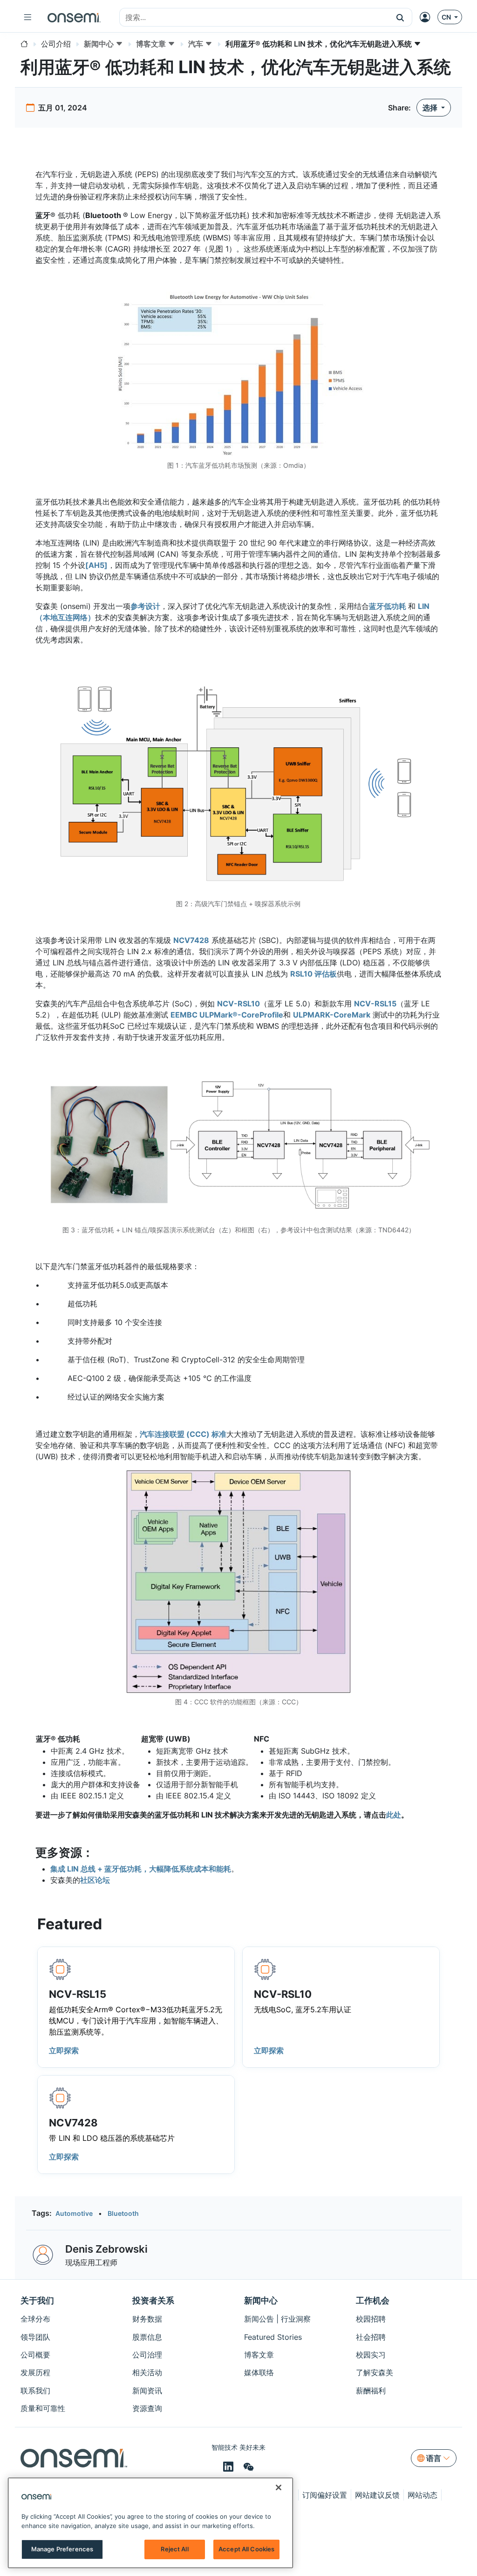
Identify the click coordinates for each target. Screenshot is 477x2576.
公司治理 (147, 2355)
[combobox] (254, 18)
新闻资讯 (147, 2391)
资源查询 (147, 2408)
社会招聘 (371, 2337)
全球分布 (35, 2319)
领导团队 (35, 2337)
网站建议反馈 (377, 2495)
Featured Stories (273, 2337)
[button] (400, 17)
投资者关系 (153, 2300)
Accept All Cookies (246, 2549)
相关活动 (147, 2372)
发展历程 (35, 2372)
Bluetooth (123, 2213)
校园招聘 (371, 2319)
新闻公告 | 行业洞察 (277, 2319)
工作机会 (373, 2300)
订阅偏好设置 (325, 2495)
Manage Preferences (62, 2549)
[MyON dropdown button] (428, 17)
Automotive (74, 2213)
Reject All (174, 2549)
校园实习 (371, 2355)
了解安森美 (375, 2372)
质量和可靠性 (43, 2408)
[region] (150, 2523)
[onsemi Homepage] (74, 17)
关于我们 (37, 2300)
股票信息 (147, 2337)
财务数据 (147, 2319)
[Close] (279, 2487)
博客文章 (259, 2355)
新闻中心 (261, 2300)
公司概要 (35, 2355)
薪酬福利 (371, 2391)
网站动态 (422, 2495)
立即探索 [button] (64, 2050)
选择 (431, 108)
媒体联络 (259, 2372)
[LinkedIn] (230, 2467)
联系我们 (35, 2391)
